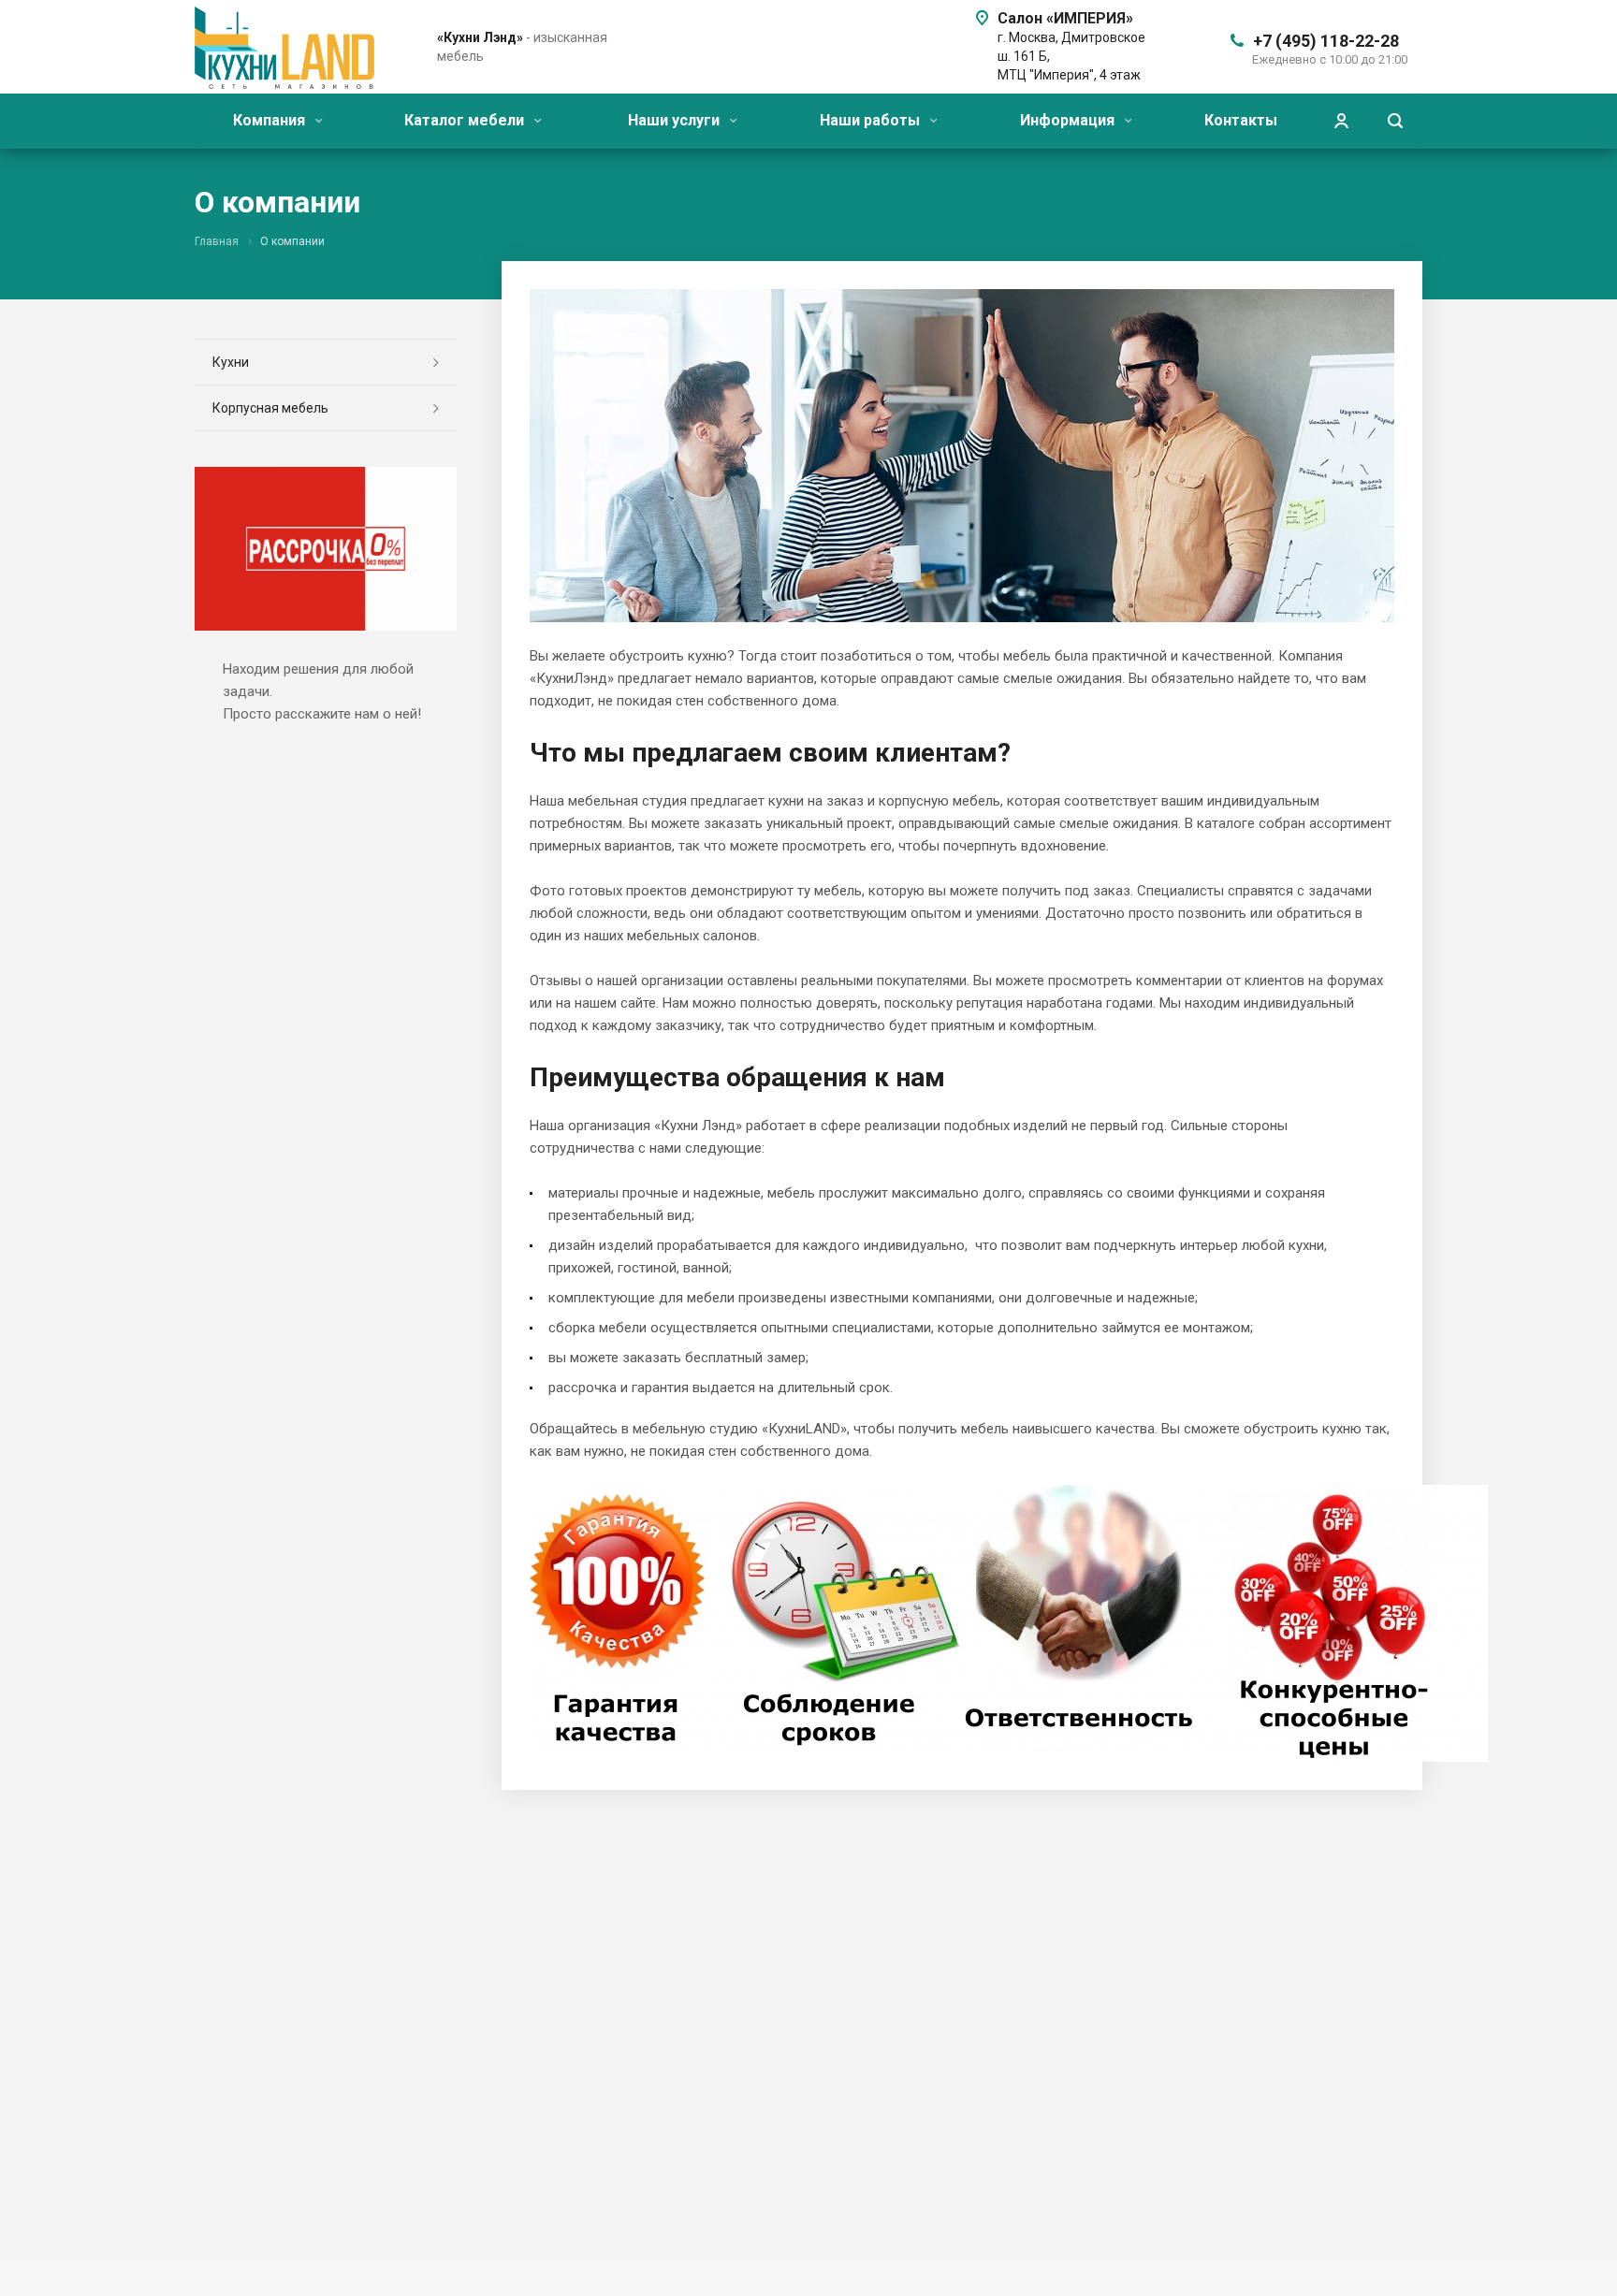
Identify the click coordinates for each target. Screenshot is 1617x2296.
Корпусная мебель (270, 408)
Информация (1069, 120)
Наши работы (872, 120)
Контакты (1241, 120)
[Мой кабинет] (1341, 121)
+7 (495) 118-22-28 (1326, 41)
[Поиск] (1395, 121)
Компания (271, 120)
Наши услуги (676, 120)
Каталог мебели (466, 120)
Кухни (231, 362)
